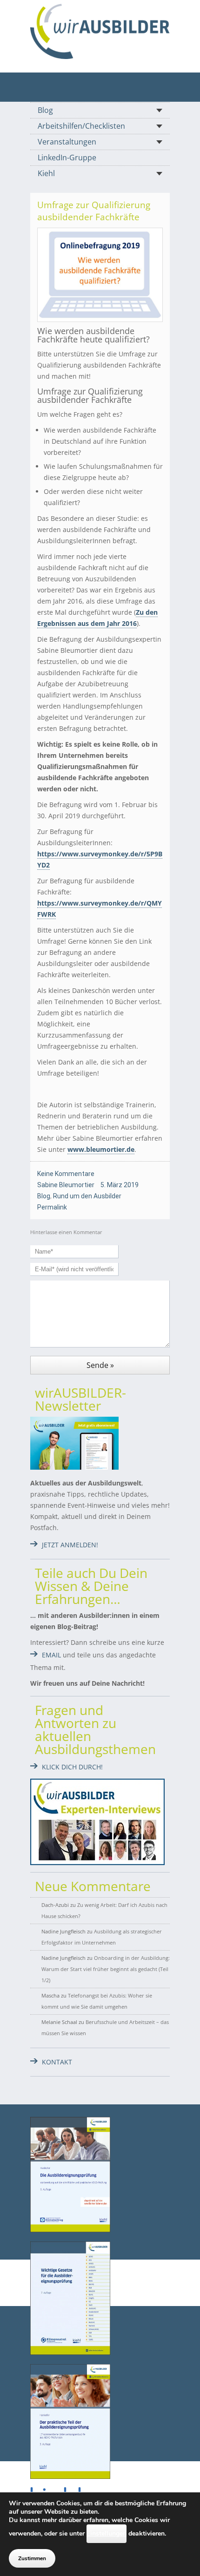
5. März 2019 (120, 1185)
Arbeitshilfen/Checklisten (81, 126)
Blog (45, 110)
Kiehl (46, 173)
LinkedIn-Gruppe (67, 158)
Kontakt (57, 2062)
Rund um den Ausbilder (87, 1196)
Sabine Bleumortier (66, 1185)
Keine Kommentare (66, 1174)
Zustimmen (32, 2558)
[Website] (100, 31)
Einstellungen (107, 2533)
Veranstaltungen (67, 142)
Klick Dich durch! (72, 1767)
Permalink (52, 1207)
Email (51, 1655)
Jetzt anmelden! (70, 1545)
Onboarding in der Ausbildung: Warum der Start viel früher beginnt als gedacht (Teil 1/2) (106, 1969)
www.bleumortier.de (101, 1149)
